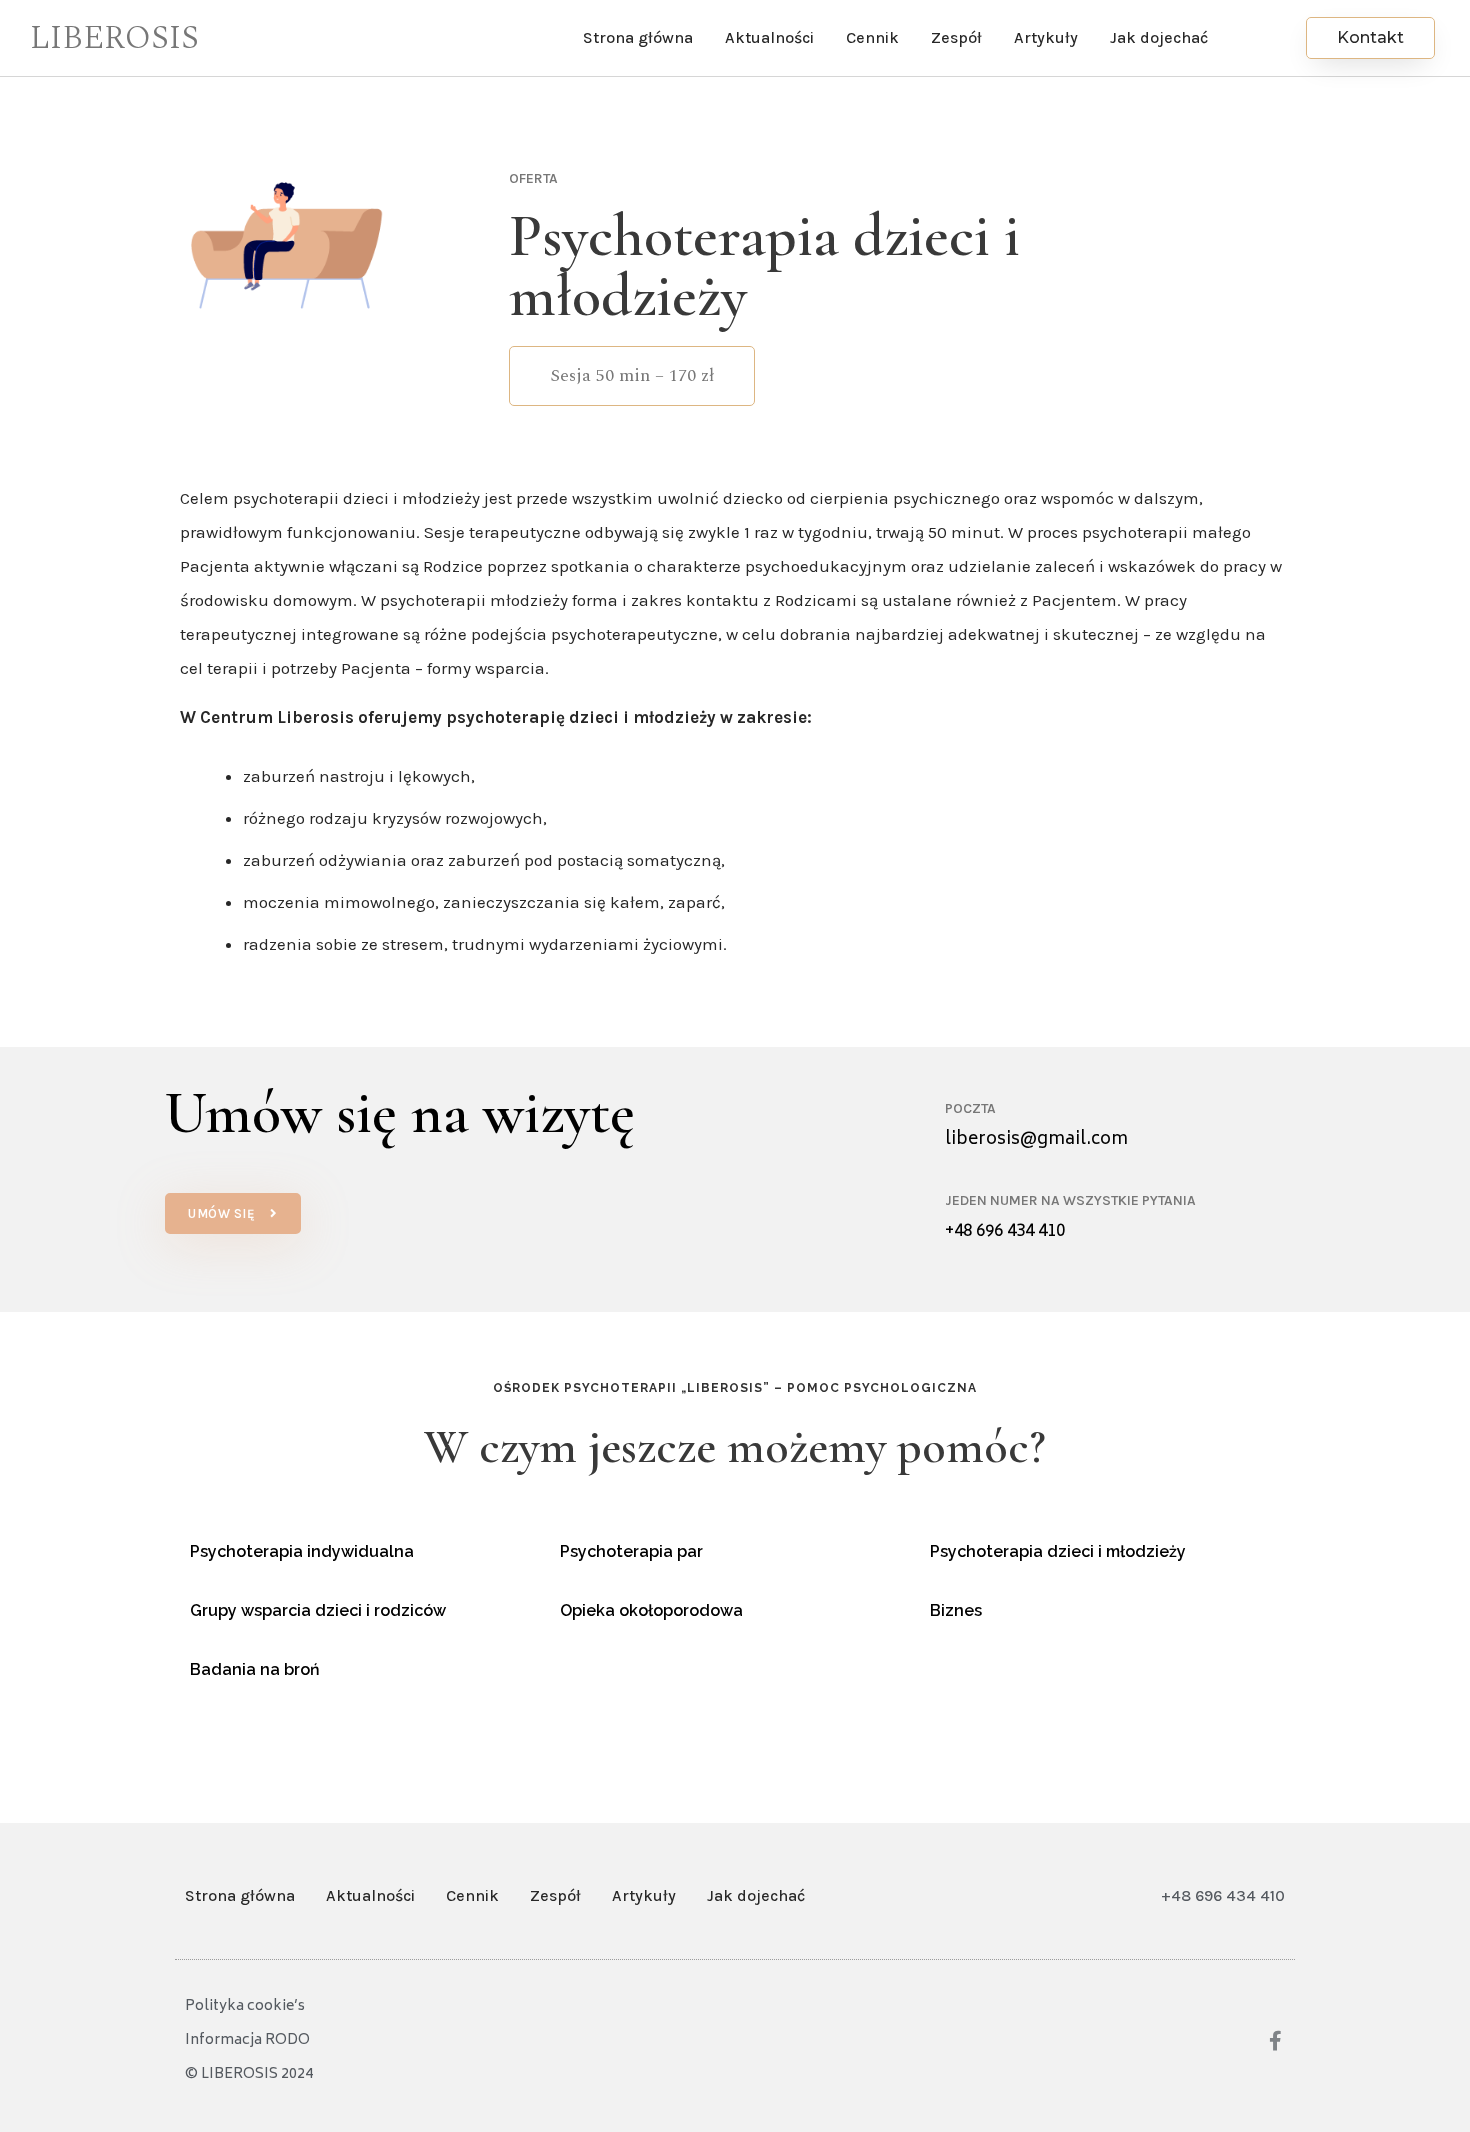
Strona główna (638, 37)
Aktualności (769, 37)
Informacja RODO (247, 2040)
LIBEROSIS (114, 38)
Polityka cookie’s (245, 2006)
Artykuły (1046, 37)
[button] (1370, 38)
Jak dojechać (1159, 37)
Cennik (872, 37)
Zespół (956, 37)
